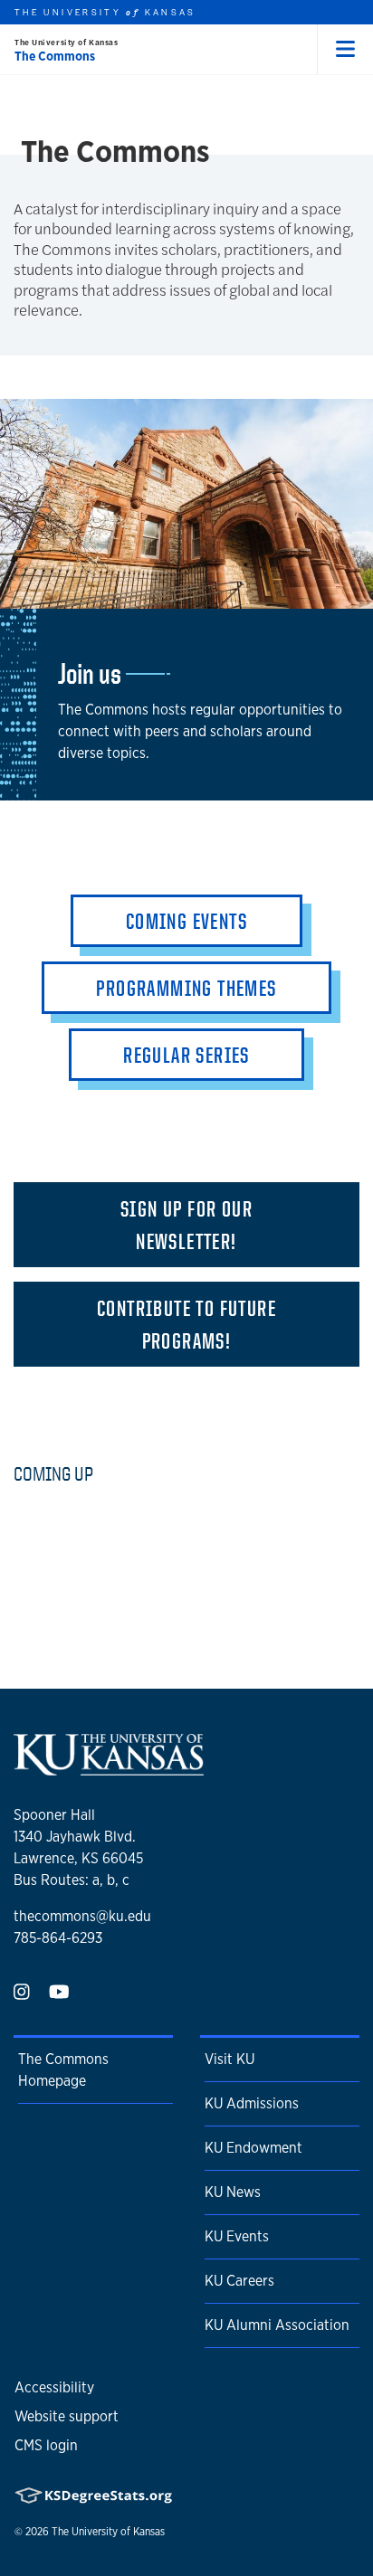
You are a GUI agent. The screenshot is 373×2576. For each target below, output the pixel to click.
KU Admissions (252, 2103)
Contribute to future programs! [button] (186, 1324)
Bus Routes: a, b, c (72, 1880)
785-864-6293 (58, 1938)
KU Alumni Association (277, 2325)
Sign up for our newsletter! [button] (186, 1225)
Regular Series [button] (186, 1055)
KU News (233, 2192)
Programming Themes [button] (186, 988)
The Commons (55, 56)
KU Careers (239, 2281)
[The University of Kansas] (109, 1768)
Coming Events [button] (186, 921)
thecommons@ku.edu (82, 1916)
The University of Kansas (66, 42)
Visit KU (230, 2059)
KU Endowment (253, 2148)
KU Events (237, 2236)
